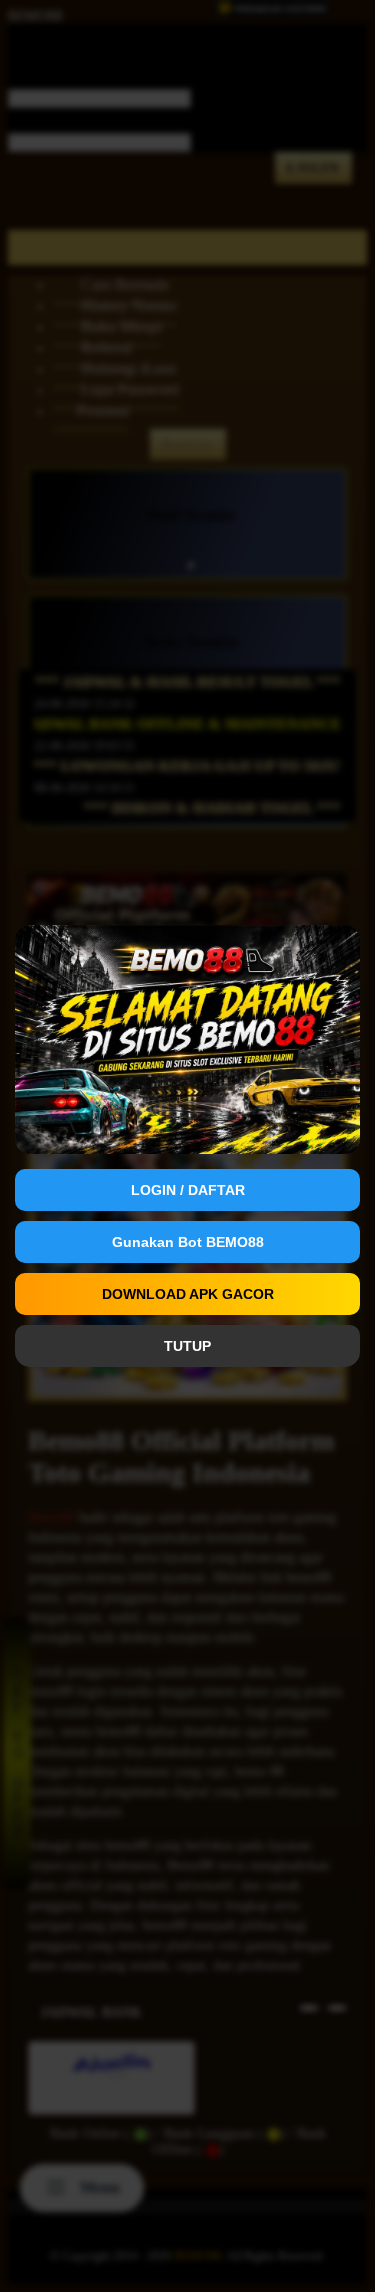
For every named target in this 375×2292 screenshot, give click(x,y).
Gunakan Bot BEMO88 (188, 1242)
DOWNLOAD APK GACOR (188, 1294)
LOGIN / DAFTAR (188, 1190)
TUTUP (187, 1346)
